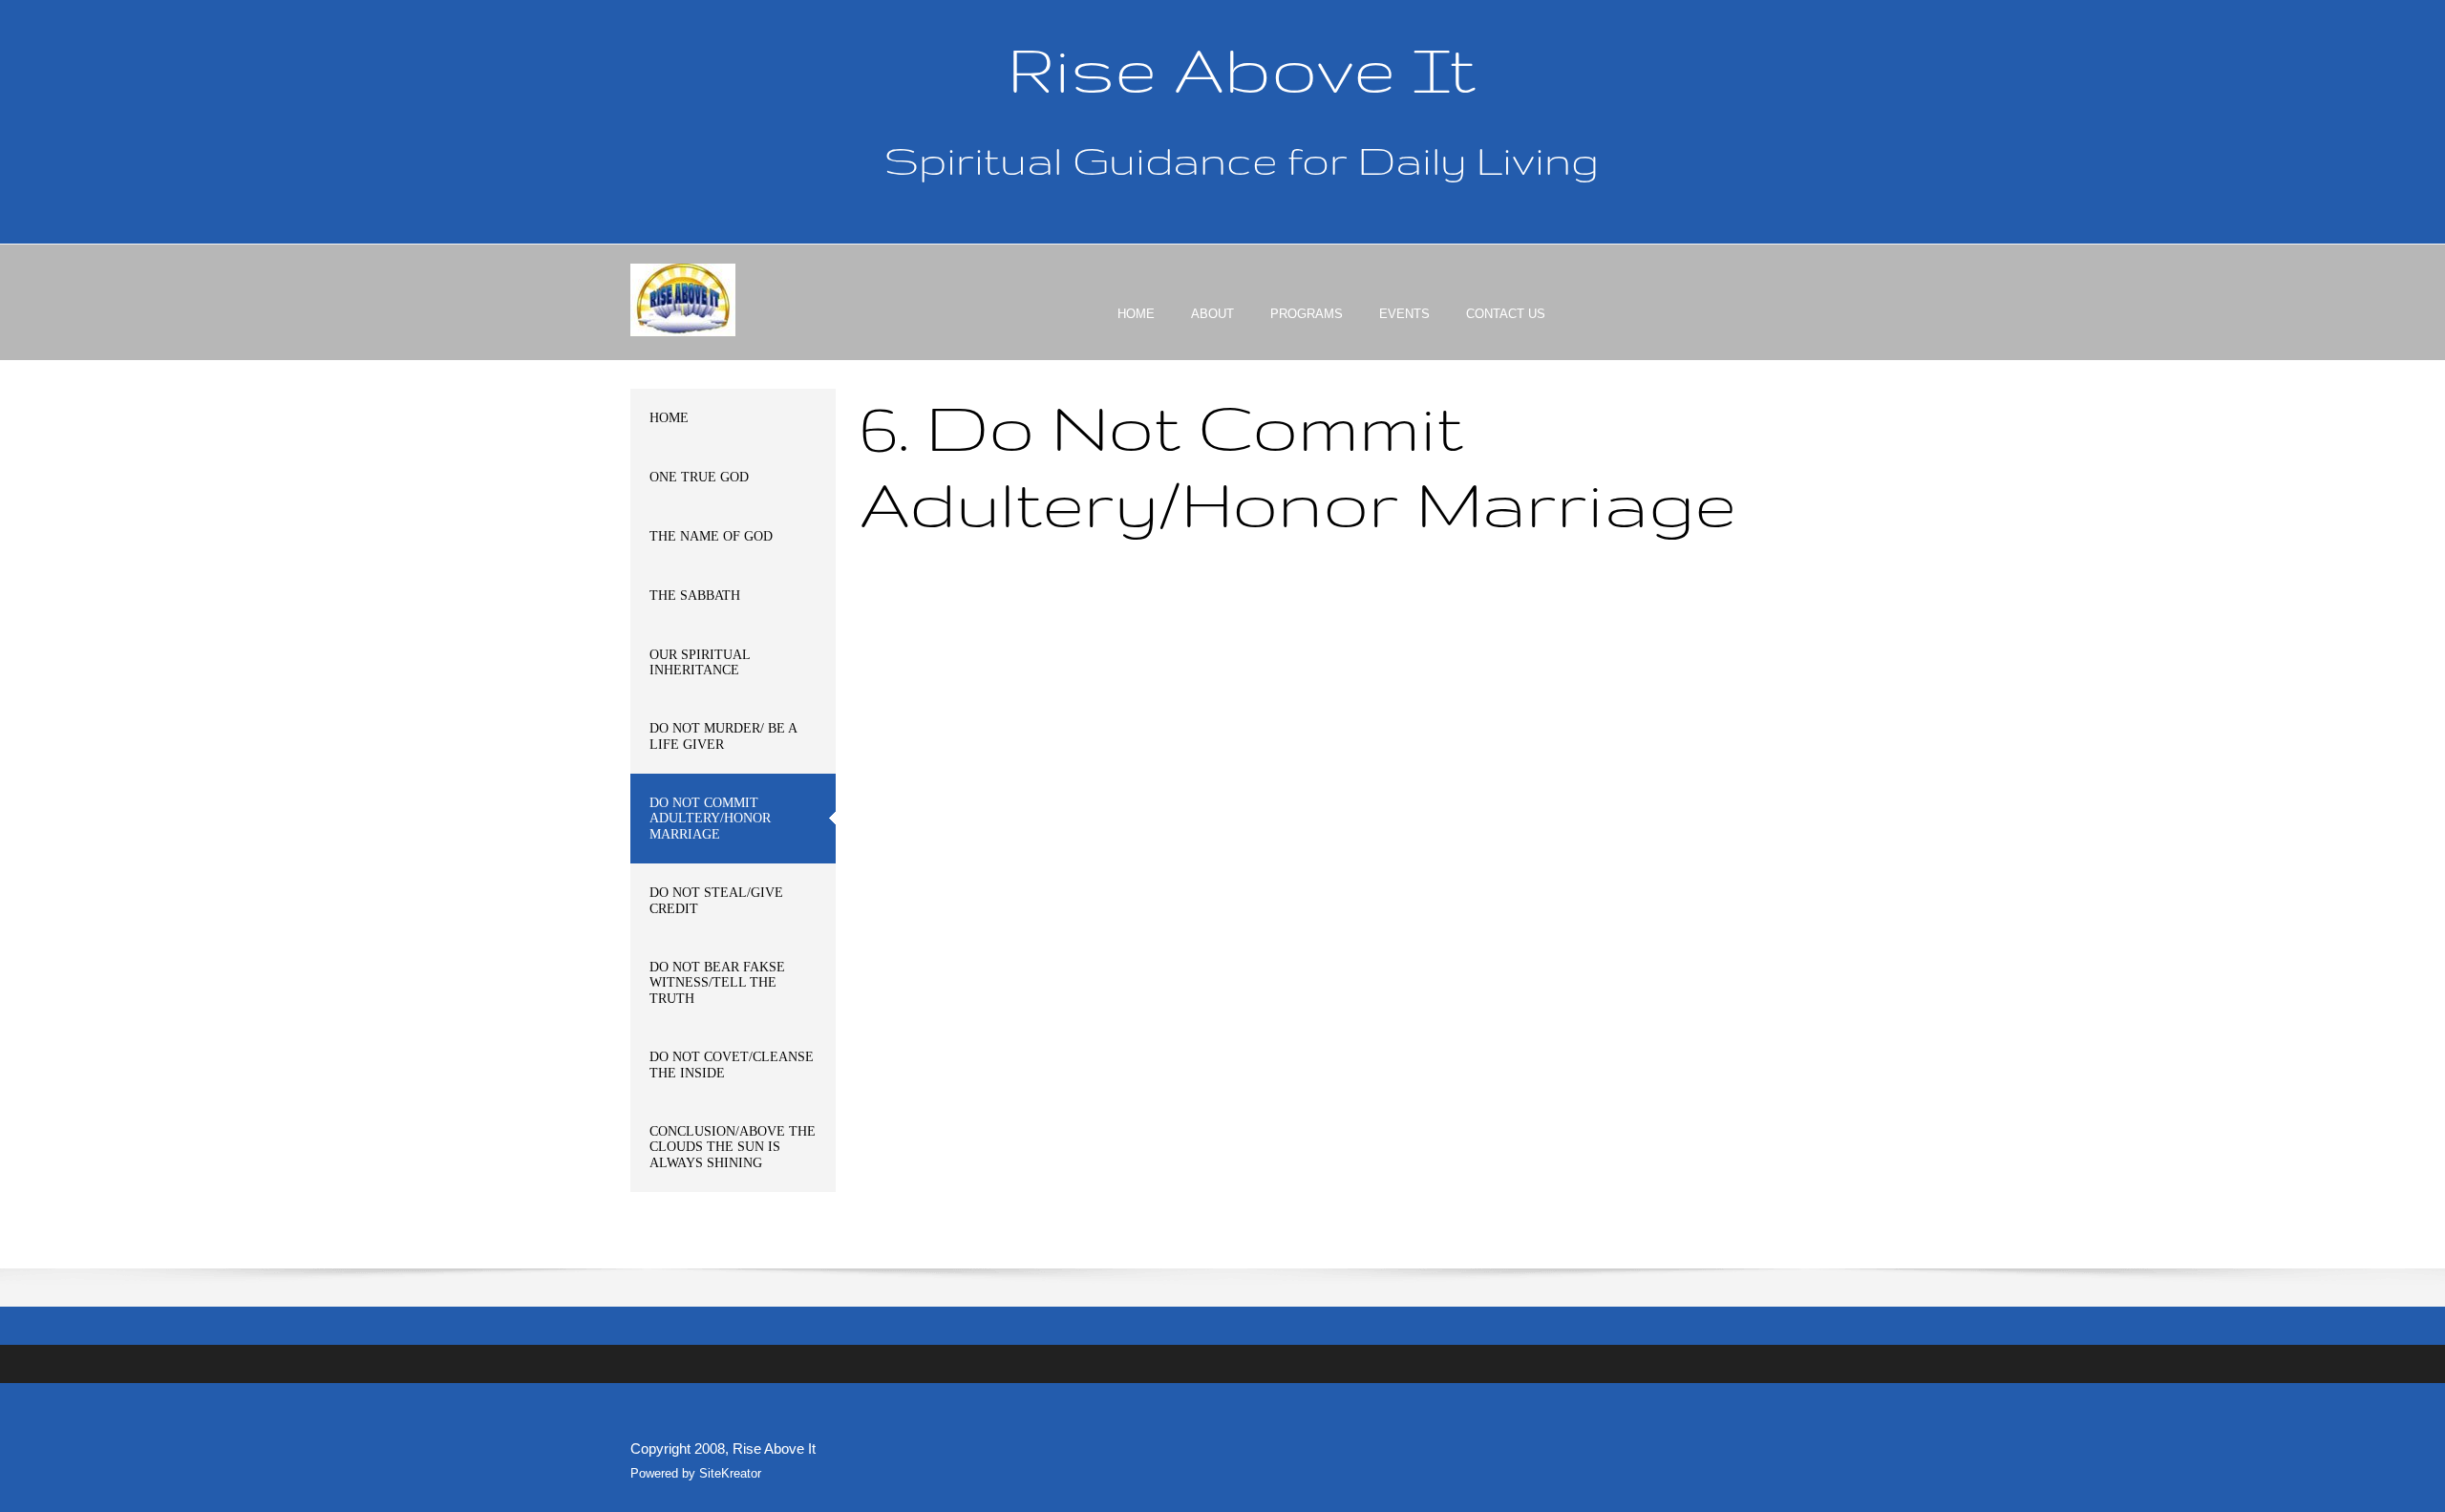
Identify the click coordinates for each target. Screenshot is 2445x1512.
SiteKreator (730, 1473)
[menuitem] (1136, 330)
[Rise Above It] (683, 300)
